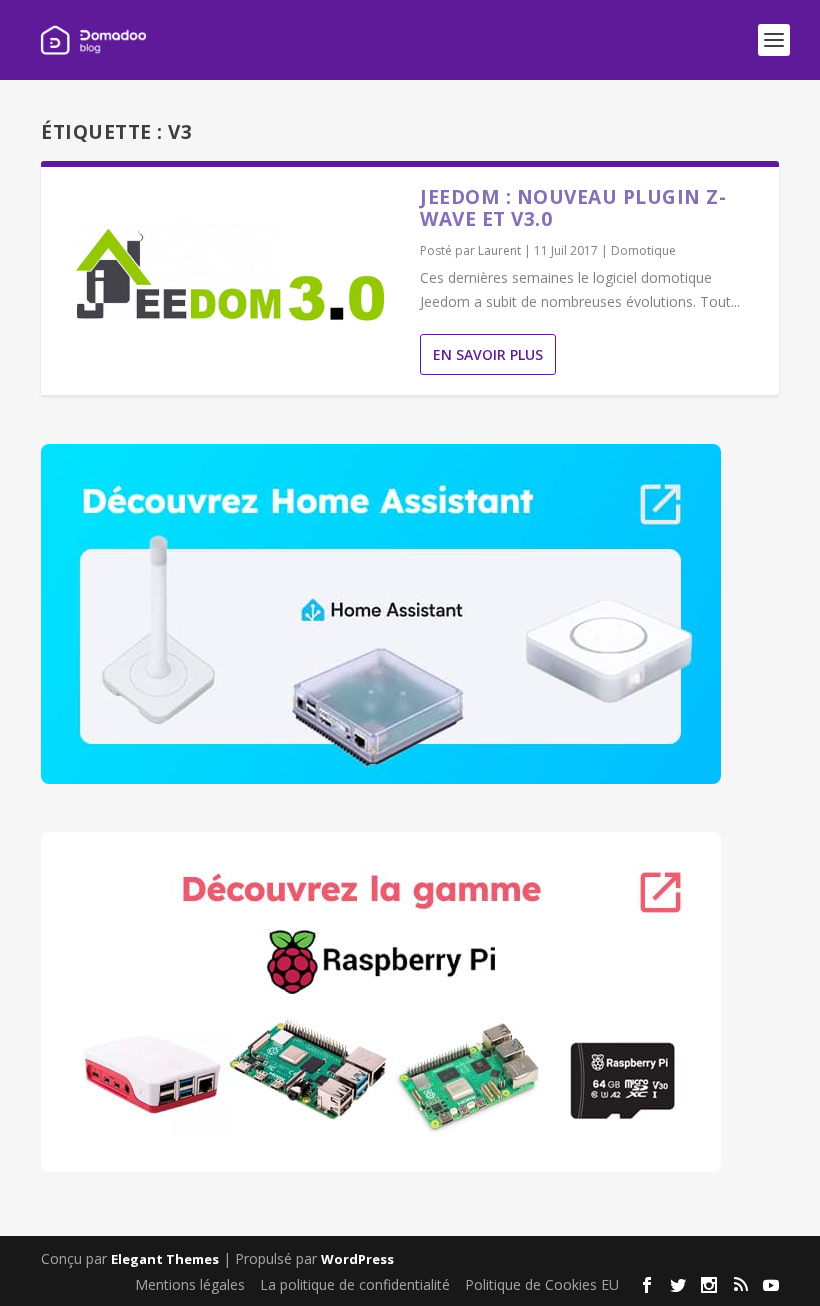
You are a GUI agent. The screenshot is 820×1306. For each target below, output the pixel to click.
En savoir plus (488, 354)
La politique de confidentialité (355, 1284)
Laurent (499, 250)
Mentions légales (190, 1284)
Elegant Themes (165, 1259)
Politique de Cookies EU (542, 1284)
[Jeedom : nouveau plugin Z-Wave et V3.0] (230, 276)
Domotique (643, 250)
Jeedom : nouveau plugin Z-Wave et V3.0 (573, 208)
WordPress (357, 1259)
